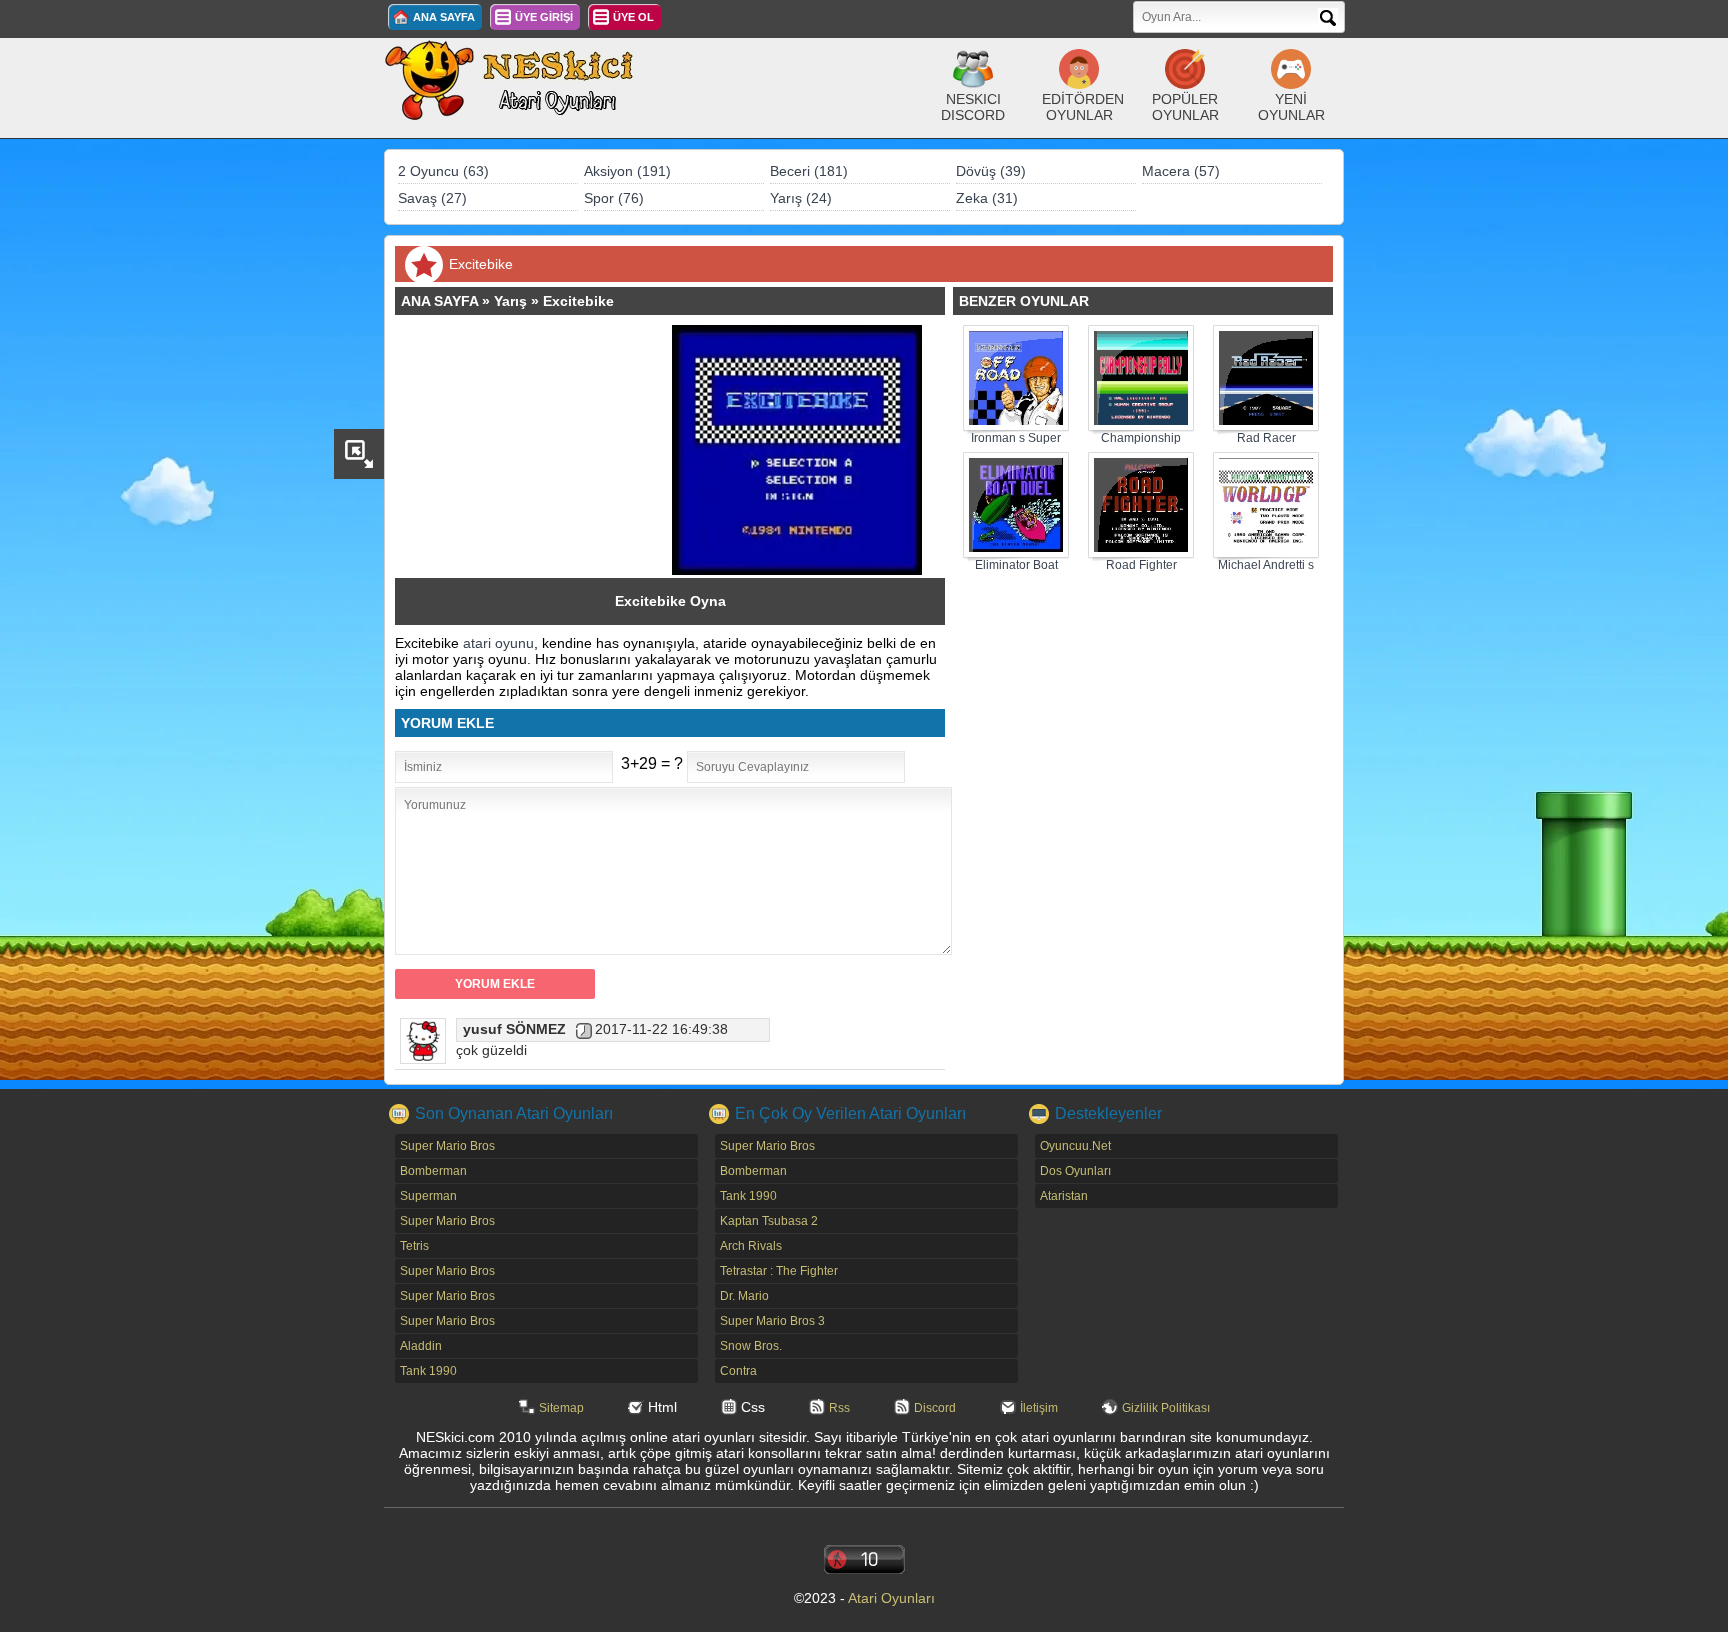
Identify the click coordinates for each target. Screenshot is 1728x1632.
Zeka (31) (987, 198)
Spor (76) (614, 198)
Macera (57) (1181, 171)
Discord (935, 1408)
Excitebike (578, 301)
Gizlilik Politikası (1166, 1408)
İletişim (1039, 1408)
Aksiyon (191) (627, 171)
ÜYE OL (633, 17)
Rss (839, 1408)
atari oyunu (498, 643)
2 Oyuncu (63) (443, 171)
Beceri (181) (809, 171)
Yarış (510, 301)
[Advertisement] (543, 450)
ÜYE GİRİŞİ (544, 17)
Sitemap (561, 1408)
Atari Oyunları (891, 1598)
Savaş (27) (432, 198)
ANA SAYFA (444, 17)
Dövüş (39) (991, 171)
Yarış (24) (801, 198)
